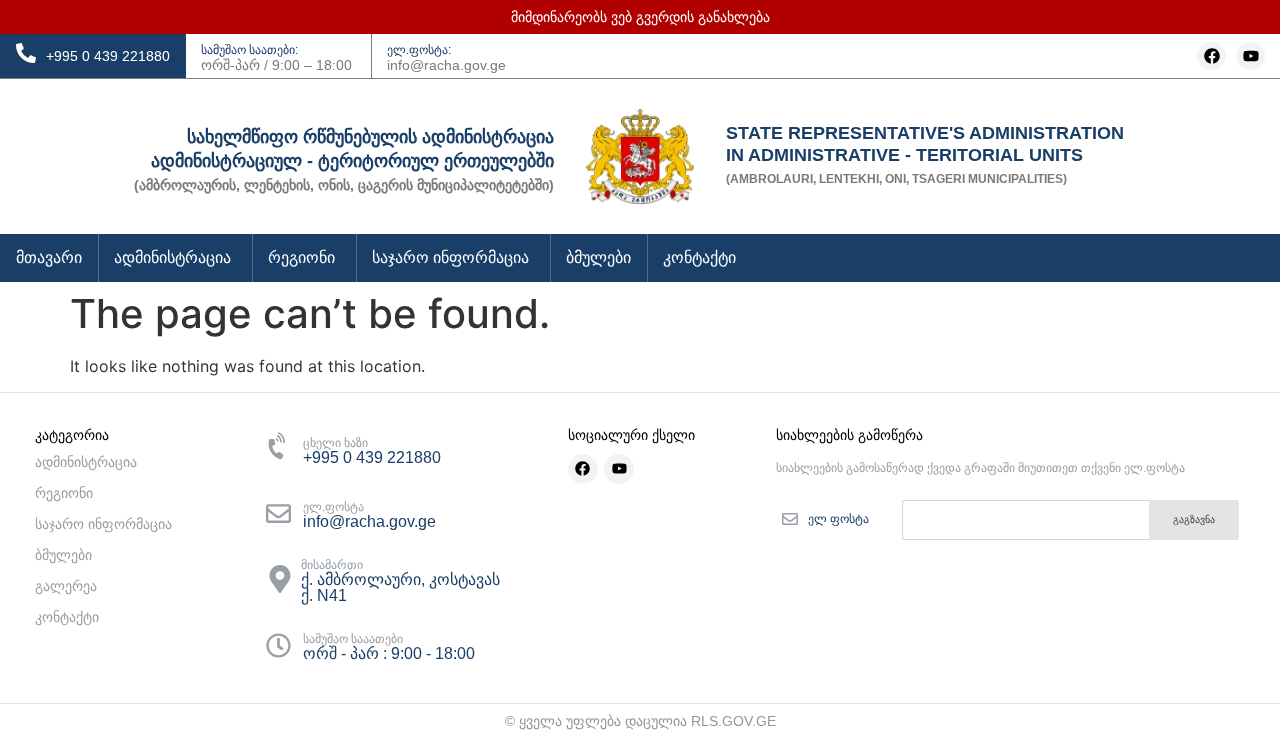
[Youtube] (1250, 56)
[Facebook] (1211, 56)
